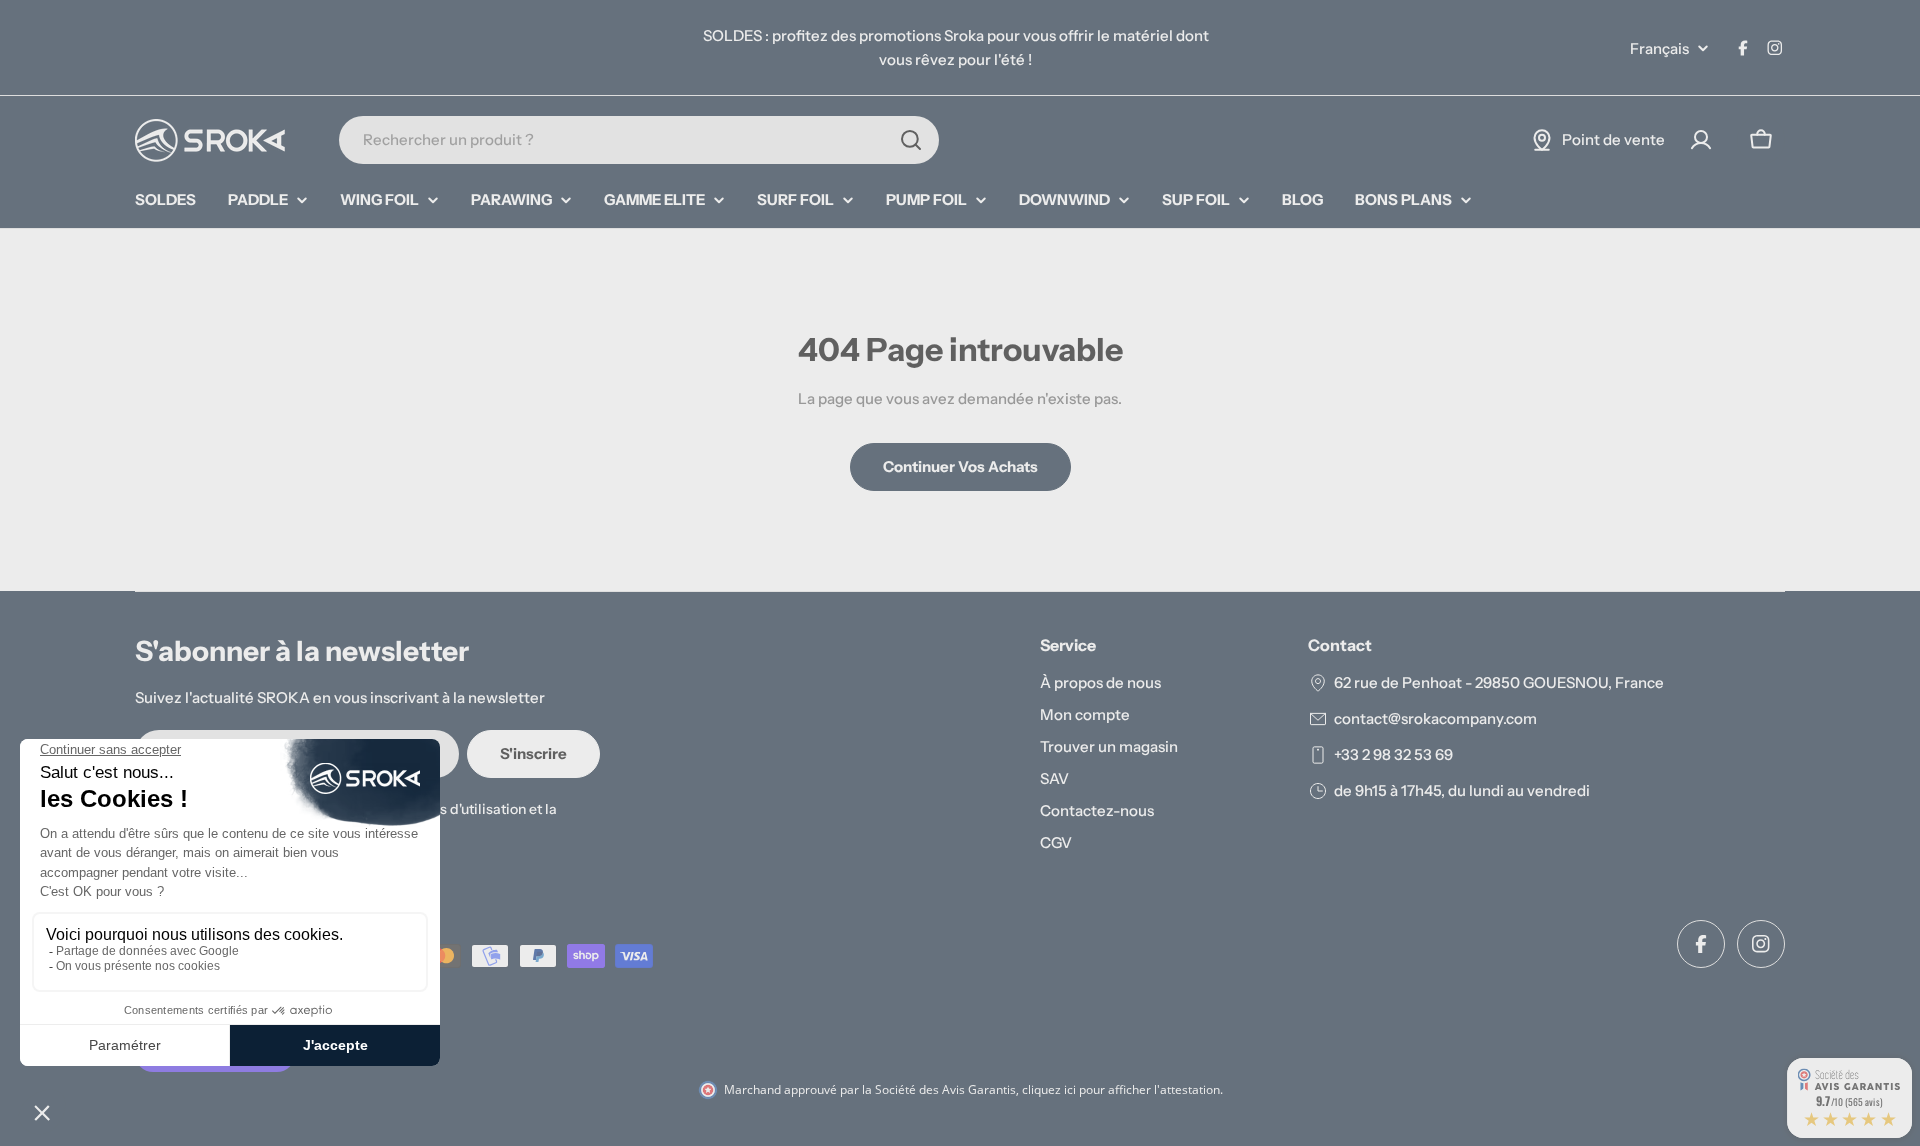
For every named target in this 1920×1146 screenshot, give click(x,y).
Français (1659, 48)
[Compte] (1701, 140)
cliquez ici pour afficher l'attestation (1121, 1089)
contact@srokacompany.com (1435, 718)
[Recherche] (911, 140)
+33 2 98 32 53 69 (1393, 754)
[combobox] (639, 140)
